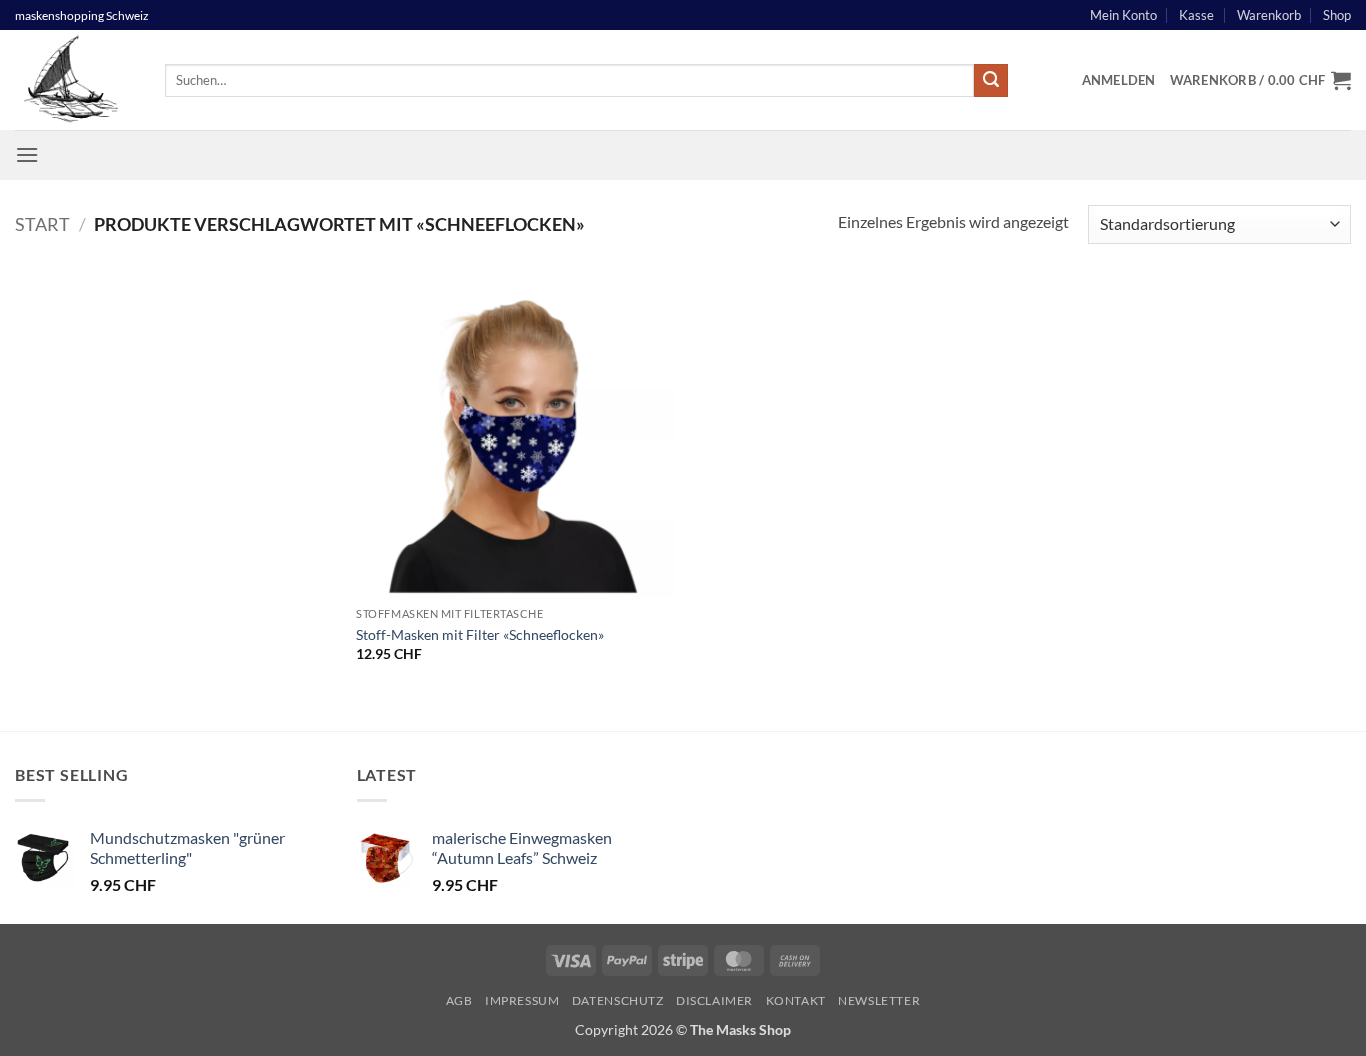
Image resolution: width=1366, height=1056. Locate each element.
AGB (459, 1000)
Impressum (522, 1000)
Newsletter (879, 1000)
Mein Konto (1123, 15)
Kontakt (796, 1000)
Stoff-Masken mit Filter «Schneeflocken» (480, 634)
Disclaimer (714, 1000)
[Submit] (991, 81)
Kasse (1196, 15)
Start (42, 224)
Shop (1337, 15)
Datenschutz (618, 1000)
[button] (1119, 80)
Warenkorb (1269, 15)
